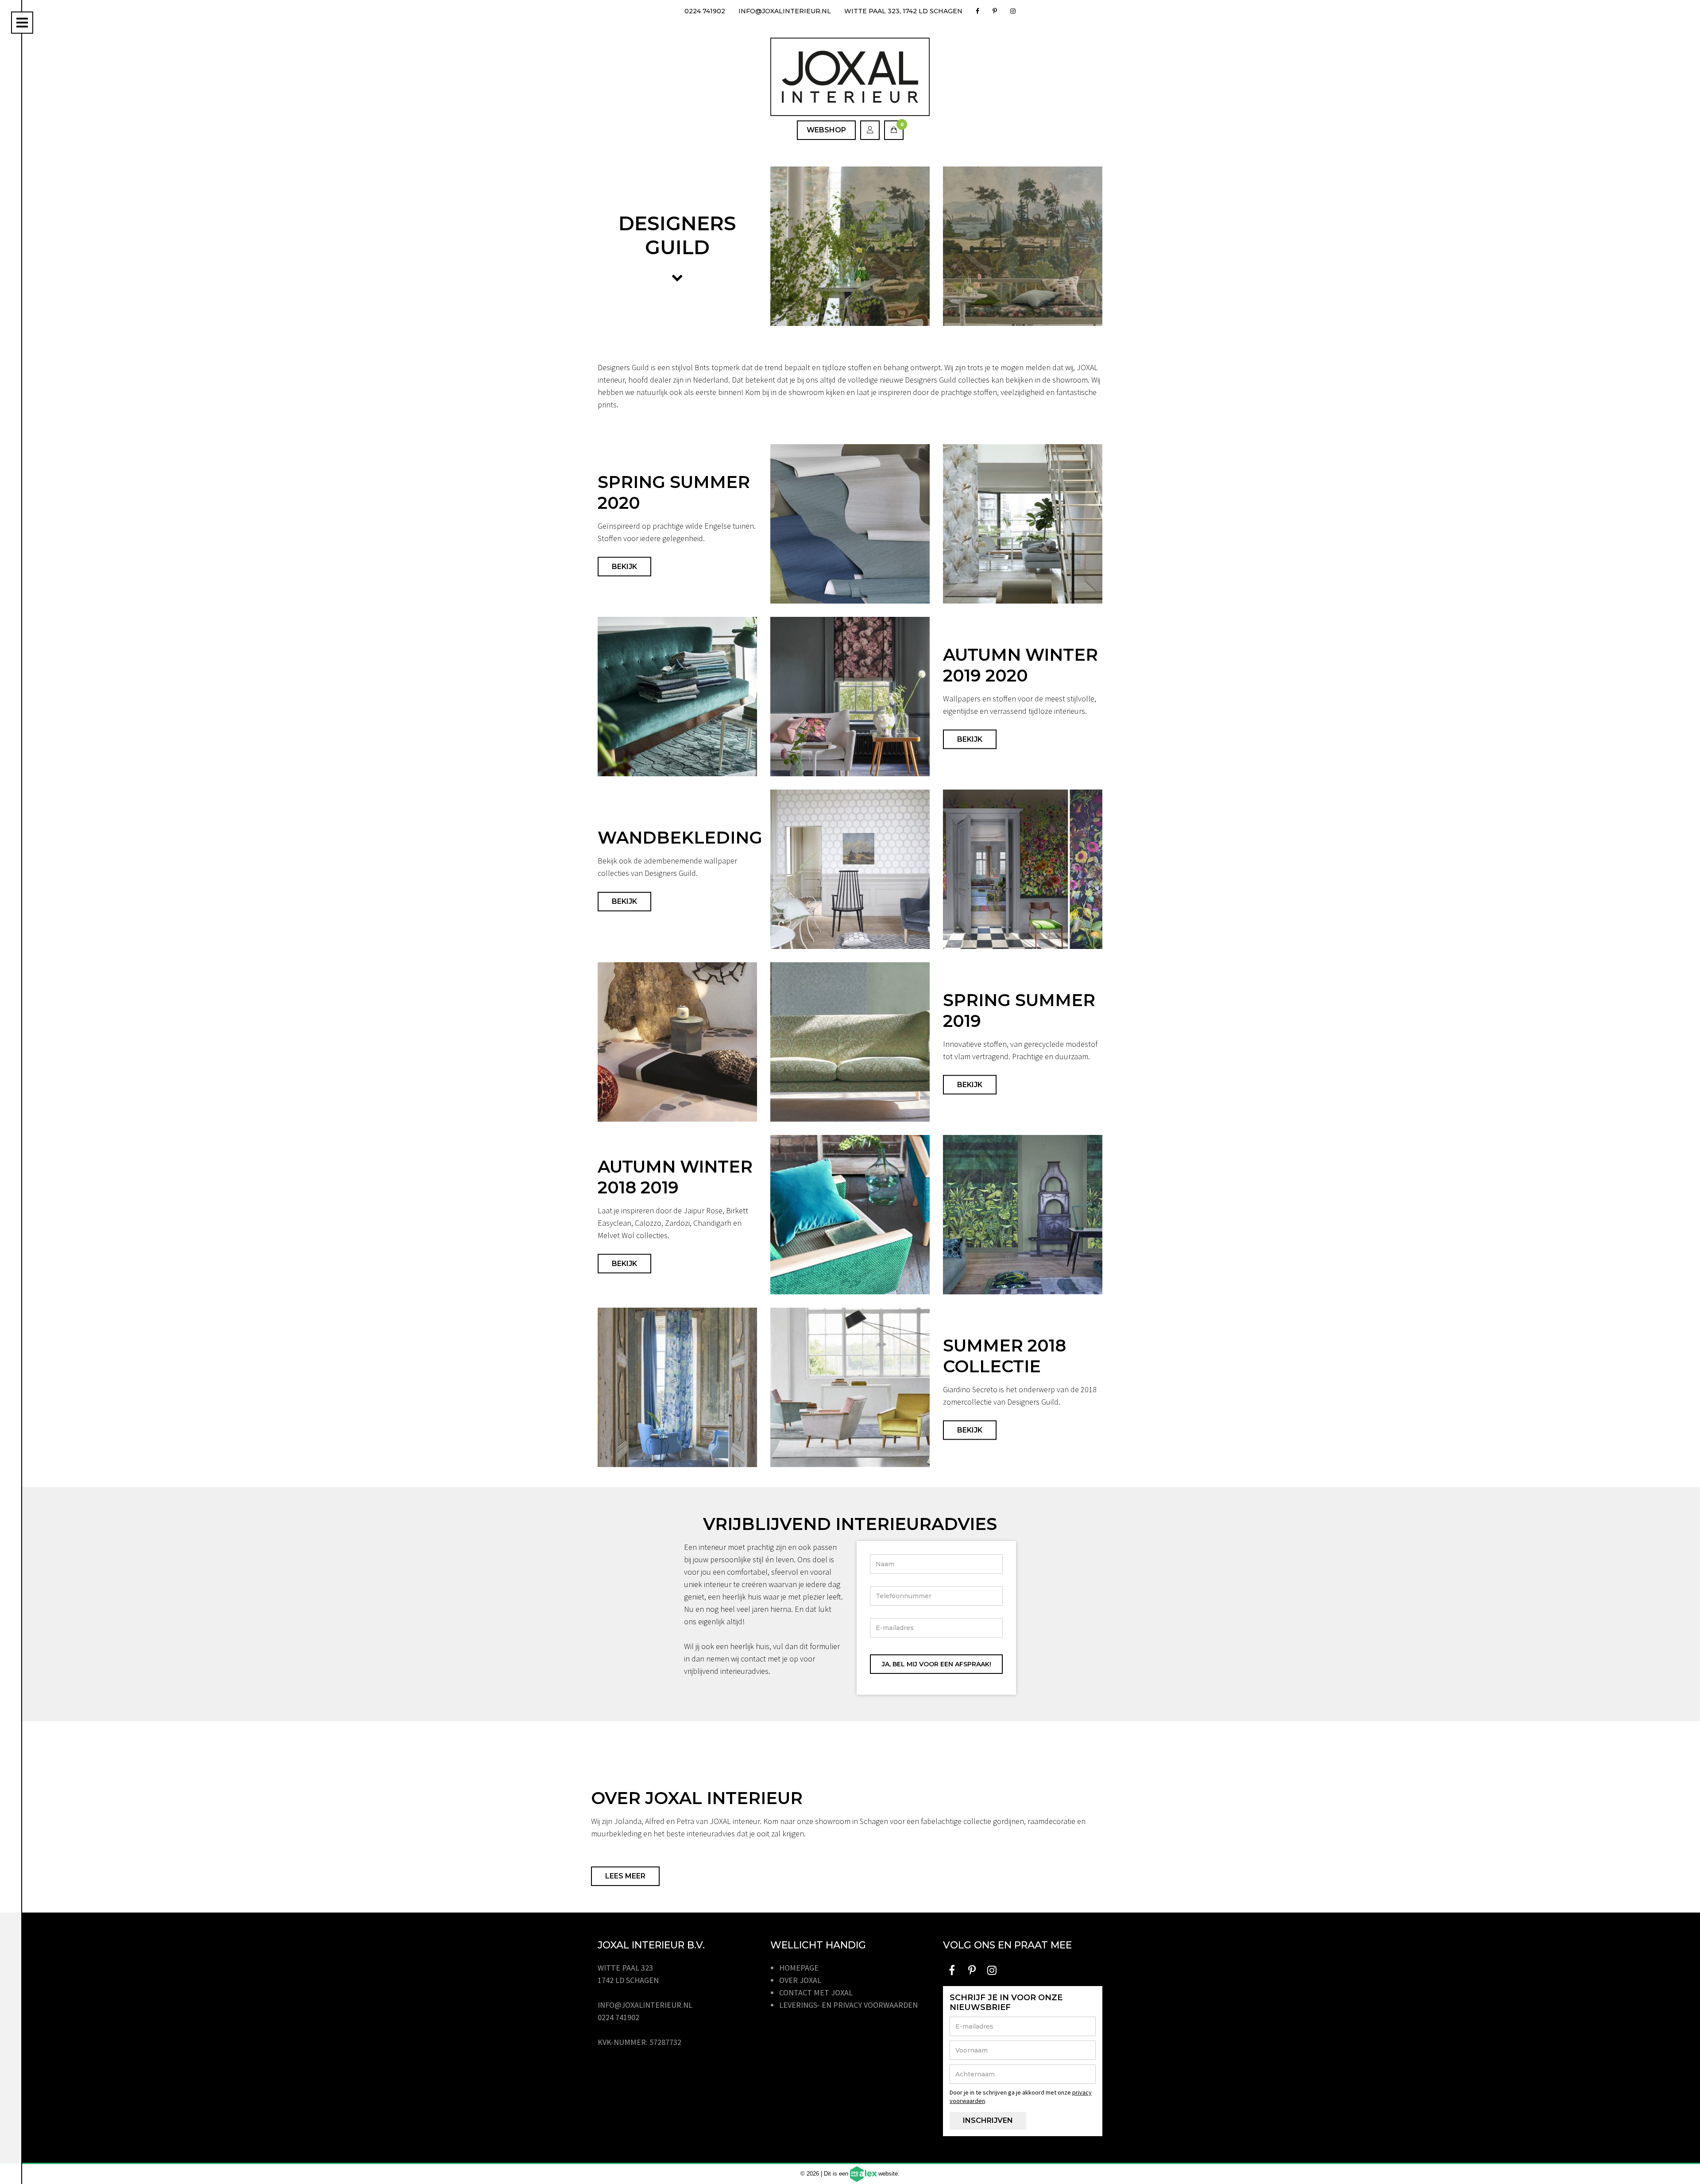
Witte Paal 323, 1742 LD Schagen (903, 11)
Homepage (799, 1968)
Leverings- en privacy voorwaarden (848, 2005)
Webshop (826, 130)
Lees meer (625, 1876)
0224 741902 (705, 11)
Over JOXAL (800, 1980)
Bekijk (624, 567)
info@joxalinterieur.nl (785, 11)
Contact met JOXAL (816, 1992)
